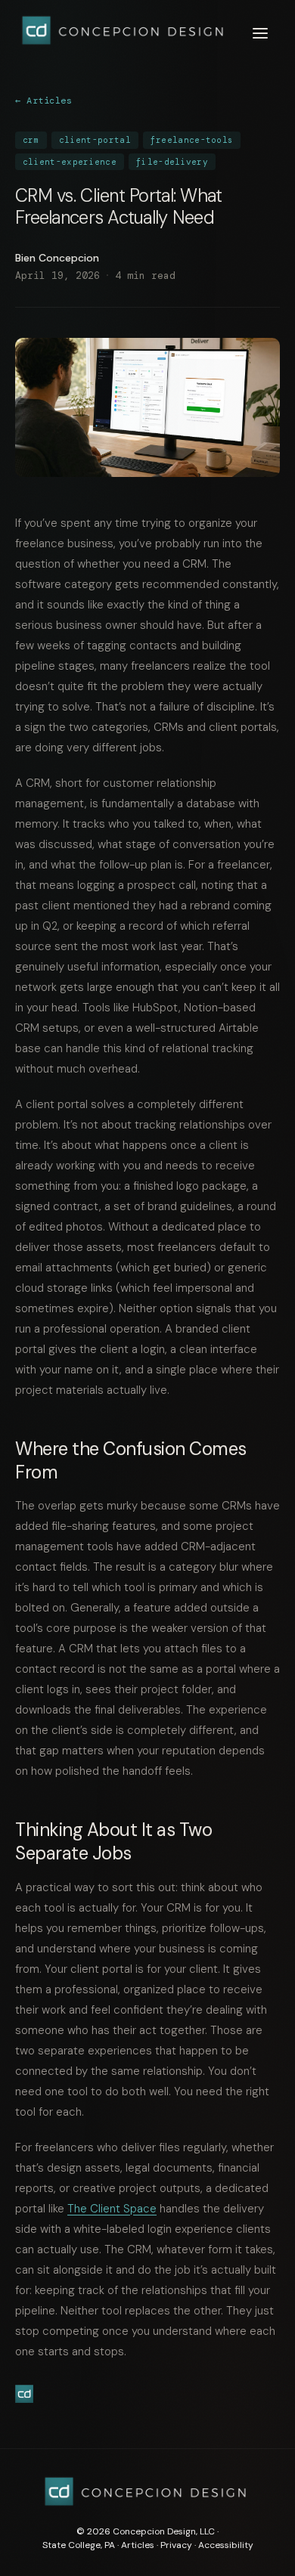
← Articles (43, 101)
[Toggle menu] (260, 33)
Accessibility (226, 2545)
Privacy (176, 2545)
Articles (138, 2545)
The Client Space (112, 2209)
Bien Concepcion (57, 258)
